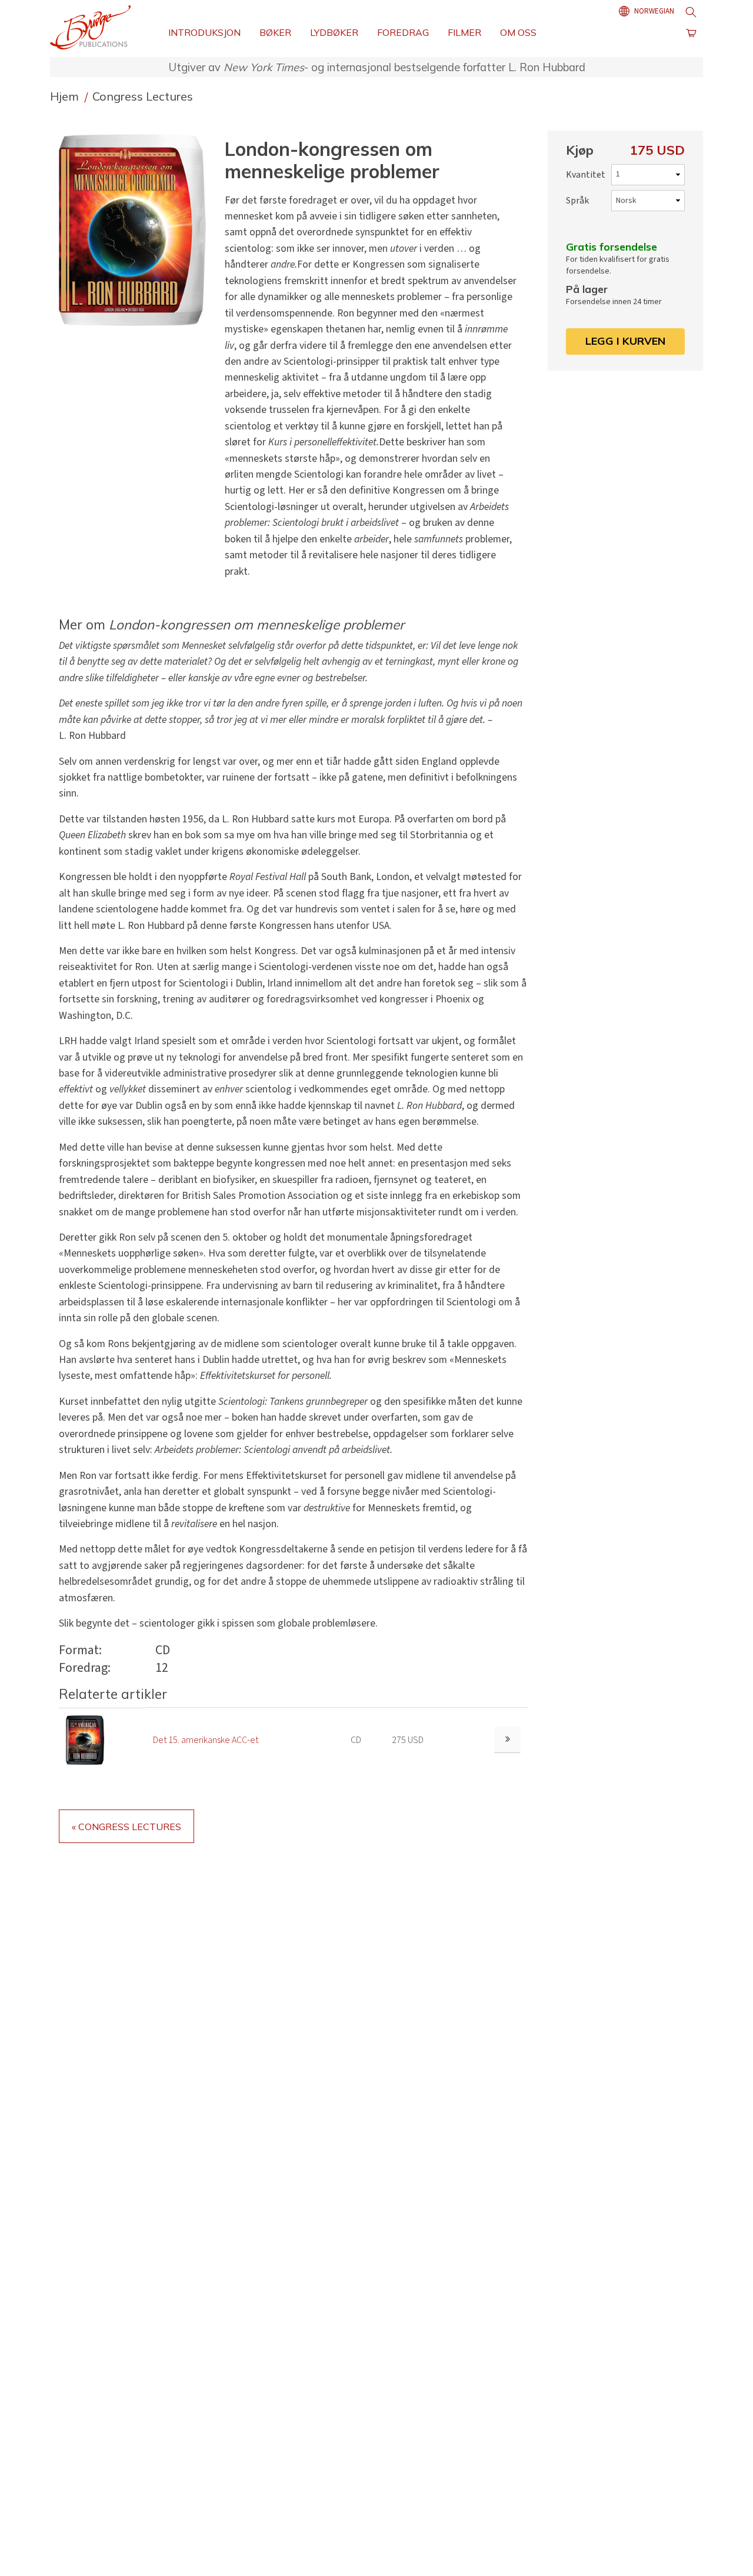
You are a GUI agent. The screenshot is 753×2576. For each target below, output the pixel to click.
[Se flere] (507, 1740)
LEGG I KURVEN (625, 341)
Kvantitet (586, 175)
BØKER (275, 32)
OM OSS (518, 32)
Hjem (66, 96)
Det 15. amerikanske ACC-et (206, 1740)
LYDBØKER (334, 32)
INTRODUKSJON (204, 32)
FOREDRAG (403, 32)
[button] (137, 230)
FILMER (464, 32)
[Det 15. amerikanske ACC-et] (85, 1739)
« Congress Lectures (126, 1827)
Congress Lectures (143, 96)
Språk (577, 201)
